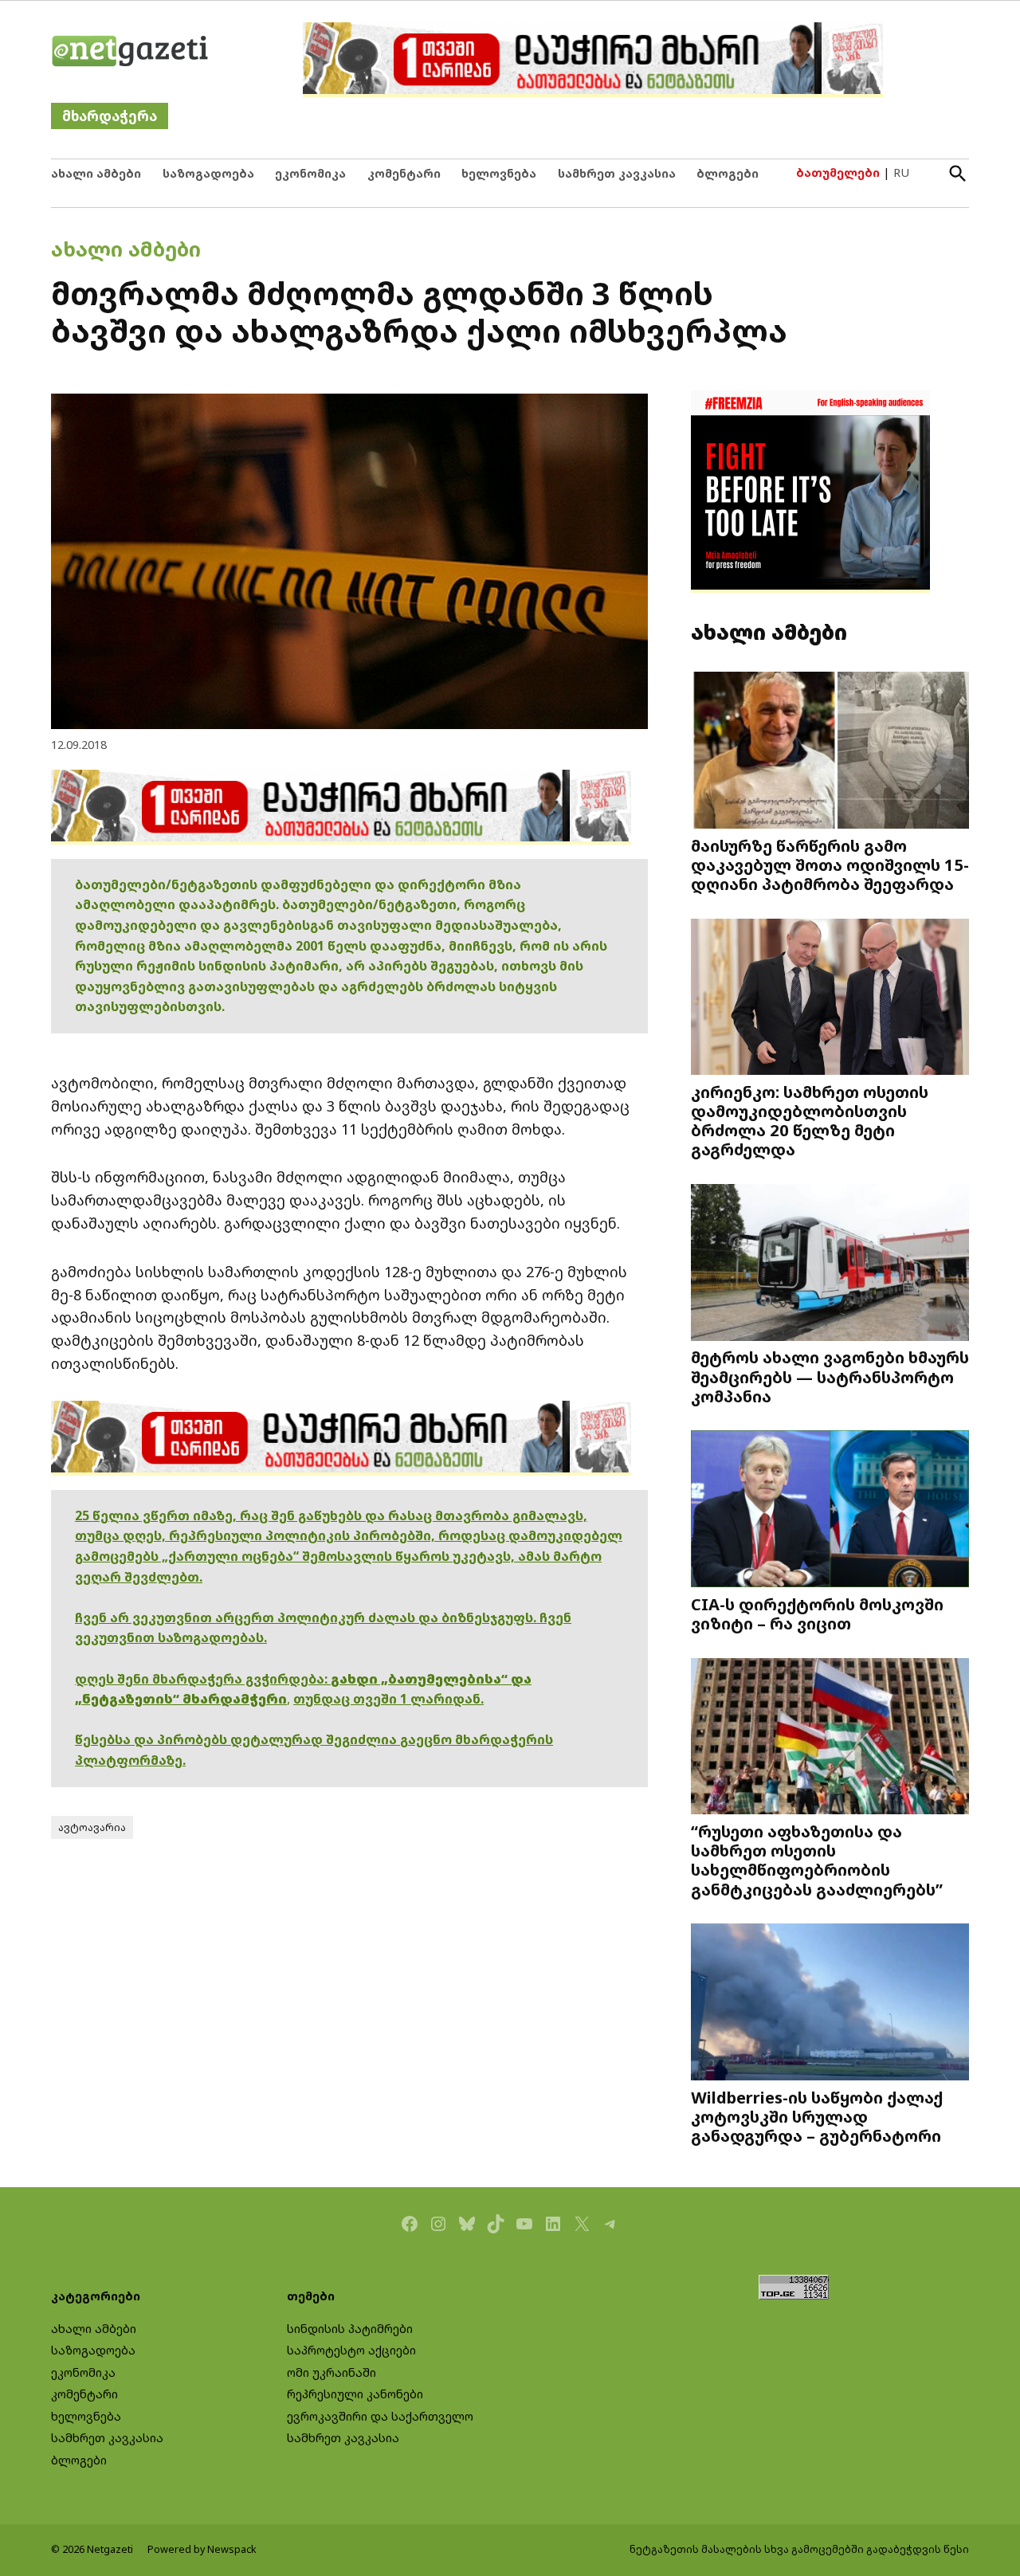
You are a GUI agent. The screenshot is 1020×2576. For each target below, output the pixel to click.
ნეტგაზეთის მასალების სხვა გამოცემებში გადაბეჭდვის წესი (799, 2549)
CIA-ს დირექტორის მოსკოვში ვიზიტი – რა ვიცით (817, 1613)
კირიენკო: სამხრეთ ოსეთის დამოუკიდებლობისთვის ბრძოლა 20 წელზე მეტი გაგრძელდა (810, 1120)
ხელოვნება (499, 173)
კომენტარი (404, 173)
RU (901, 173)
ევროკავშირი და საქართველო (380, 2416)
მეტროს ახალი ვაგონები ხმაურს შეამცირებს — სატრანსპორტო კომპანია (830, 1376)
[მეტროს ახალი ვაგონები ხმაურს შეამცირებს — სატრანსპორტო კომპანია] (830, 1264)
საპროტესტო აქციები (351, 2350)
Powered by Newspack (202, 2549)
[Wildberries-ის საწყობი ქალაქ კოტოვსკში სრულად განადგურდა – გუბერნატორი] (830, 2004)
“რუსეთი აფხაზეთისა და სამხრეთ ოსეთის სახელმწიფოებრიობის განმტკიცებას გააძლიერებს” (817, 1860)
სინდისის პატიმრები (350, 2329)
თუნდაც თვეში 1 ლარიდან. (388, 1699)
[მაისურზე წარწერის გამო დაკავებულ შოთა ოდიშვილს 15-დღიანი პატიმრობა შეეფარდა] (830, 752)
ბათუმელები (838, 173)
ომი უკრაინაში (331, 2372)
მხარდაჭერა (110, 116)
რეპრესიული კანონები (355, 2394)
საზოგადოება (208, 173)
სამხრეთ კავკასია (617, 173)
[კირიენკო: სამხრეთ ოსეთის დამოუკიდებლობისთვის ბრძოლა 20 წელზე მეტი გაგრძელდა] (830, 998)
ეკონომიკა (310, 173)
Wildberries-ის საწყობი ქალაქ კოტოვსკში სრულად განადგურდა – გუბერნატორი (817, 2116)
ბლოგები (728, 173)
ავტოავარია (92, 1827)
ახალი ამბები (96, 173)
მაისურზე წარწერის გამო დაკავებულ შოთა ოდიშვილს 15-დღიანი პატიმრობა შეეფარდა (830, 865)
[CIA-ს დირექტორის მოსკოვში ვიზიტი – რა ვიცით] (830, 1510)
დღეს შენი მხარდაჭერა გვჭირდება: (203, 1679)
